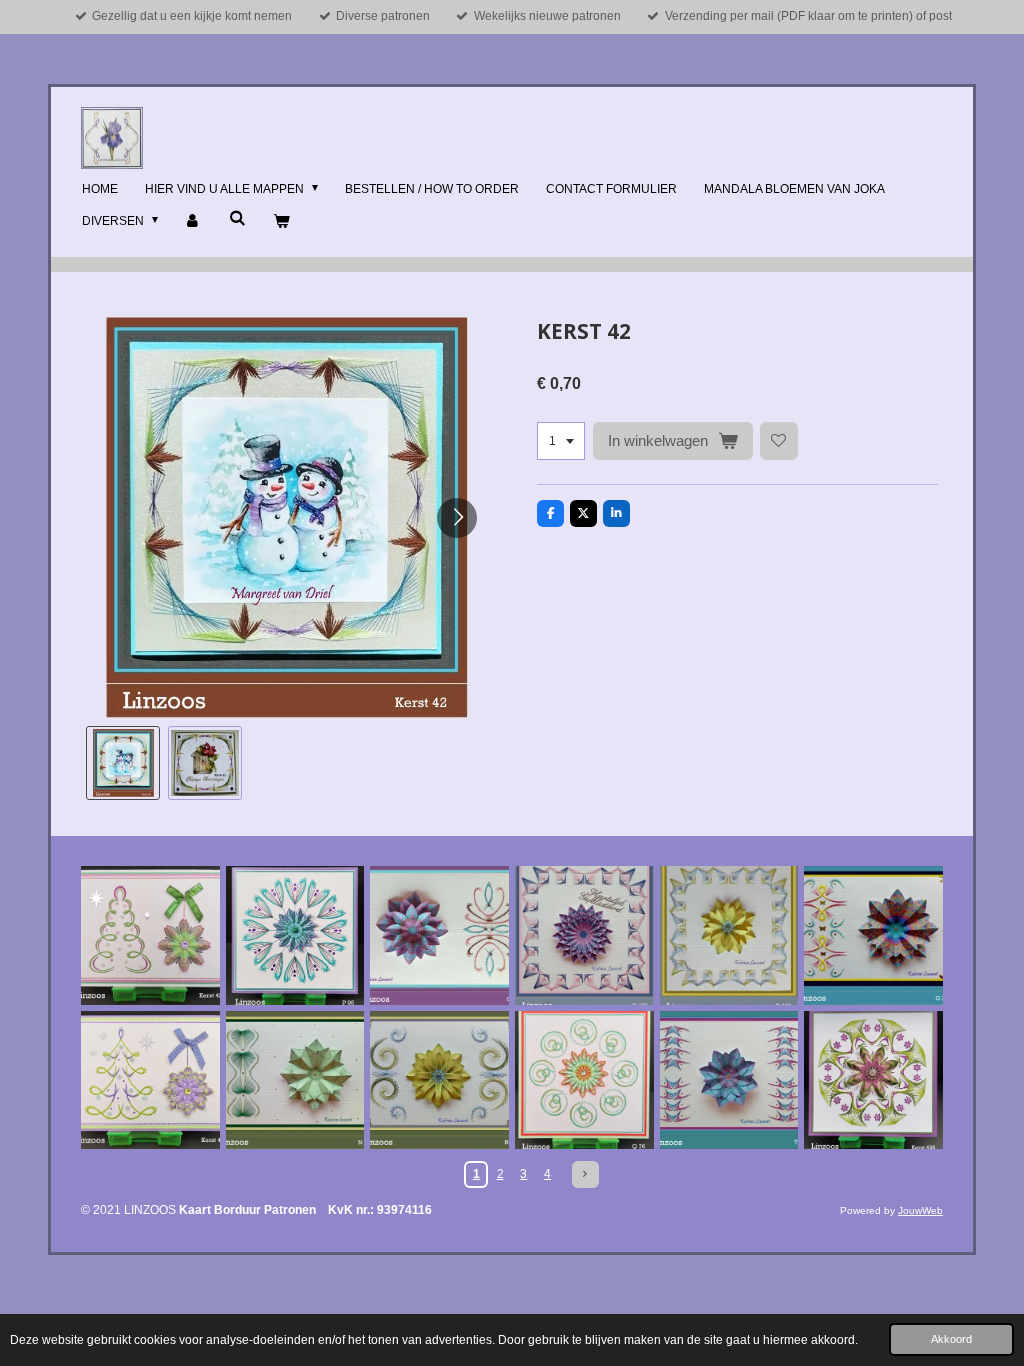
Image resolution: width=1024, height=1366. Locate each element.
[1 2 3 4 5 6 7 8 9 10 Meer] (561, 441)
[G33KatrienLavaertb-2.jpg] (873, 935)
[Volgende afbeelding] (457, 518)
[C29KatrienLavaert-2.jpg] (439, 935)
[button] (123, 763)
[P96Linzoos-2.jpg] (295, 935)
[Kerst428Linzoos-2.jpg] (873, 1080)
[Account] (193, 222)
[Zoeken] (237, 218)
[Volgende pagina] (585, 1174)
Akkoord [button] (951, 1339)
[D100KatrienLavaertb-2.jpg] (584, 935)
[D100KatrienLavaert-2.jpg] (729, 935)
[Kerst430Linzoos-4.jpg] (150, 1080)
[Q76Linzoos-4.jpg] (584, 1080)
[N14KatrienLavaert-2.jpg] (295, 1080)
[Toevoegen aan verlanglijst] (779, 441)
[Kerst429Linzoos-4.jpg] (150, 935)
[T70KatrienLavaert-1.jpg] (729, 1080)
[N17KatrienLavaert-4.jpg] (439, 1080)
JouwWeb (920, 1210)
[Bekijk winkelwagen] (281, 222)
